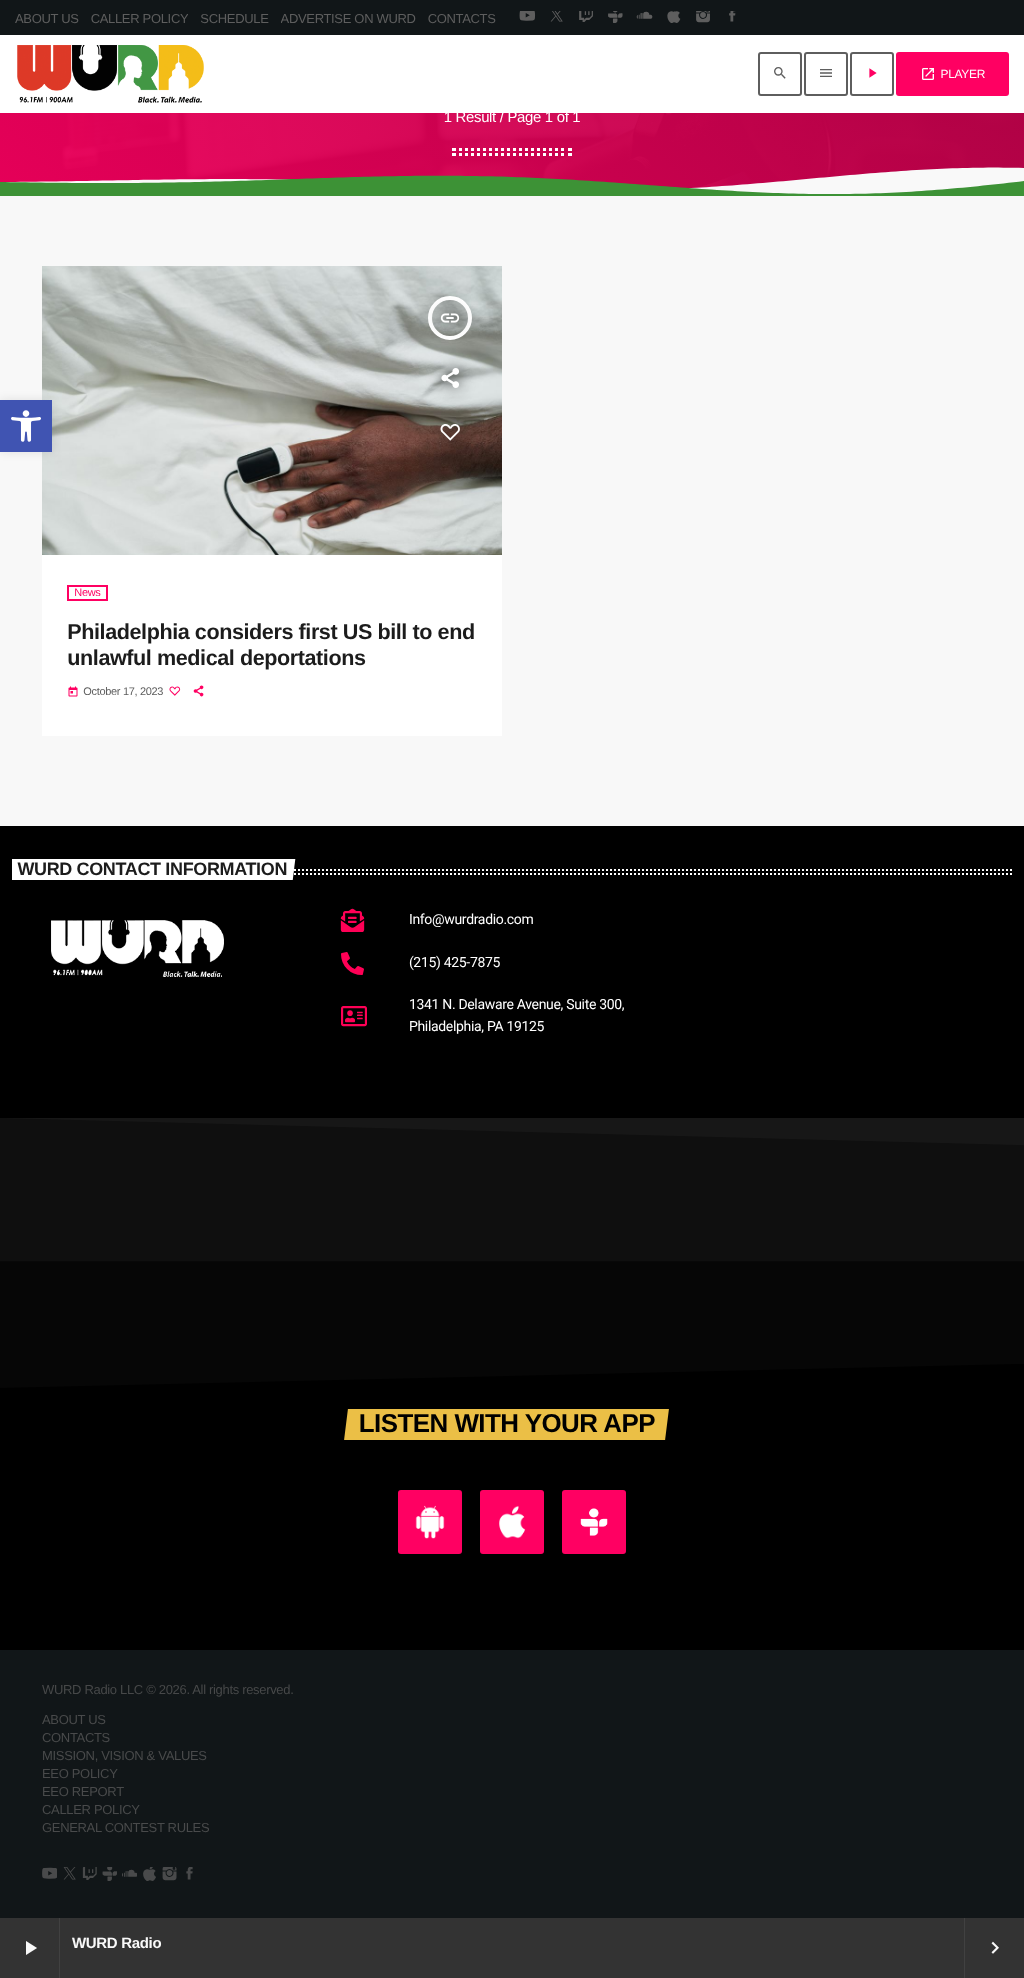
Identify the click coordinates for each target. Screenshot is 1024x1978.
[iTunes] (673, 18)
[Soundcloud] (644, 18)
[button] (26, 426)
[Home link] (111, 74)
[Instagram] (702, 18)
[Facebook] (732, 18)
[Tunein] (614, 18)
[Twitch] (585, 18)
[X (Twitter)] (556, 18)
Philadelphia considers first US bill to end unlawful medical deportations (270, 644)
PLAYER (952, 74)
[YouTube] (527, 18)
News (87, 593)
